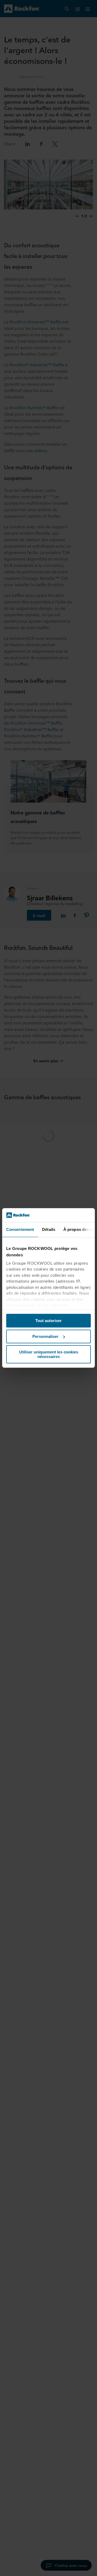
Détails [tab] (49, 1230)
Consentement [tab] (20, 1230)
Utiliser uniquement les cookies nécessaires (49, 1355)
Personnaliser (45, 1336)
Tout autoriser (48, 1321)
